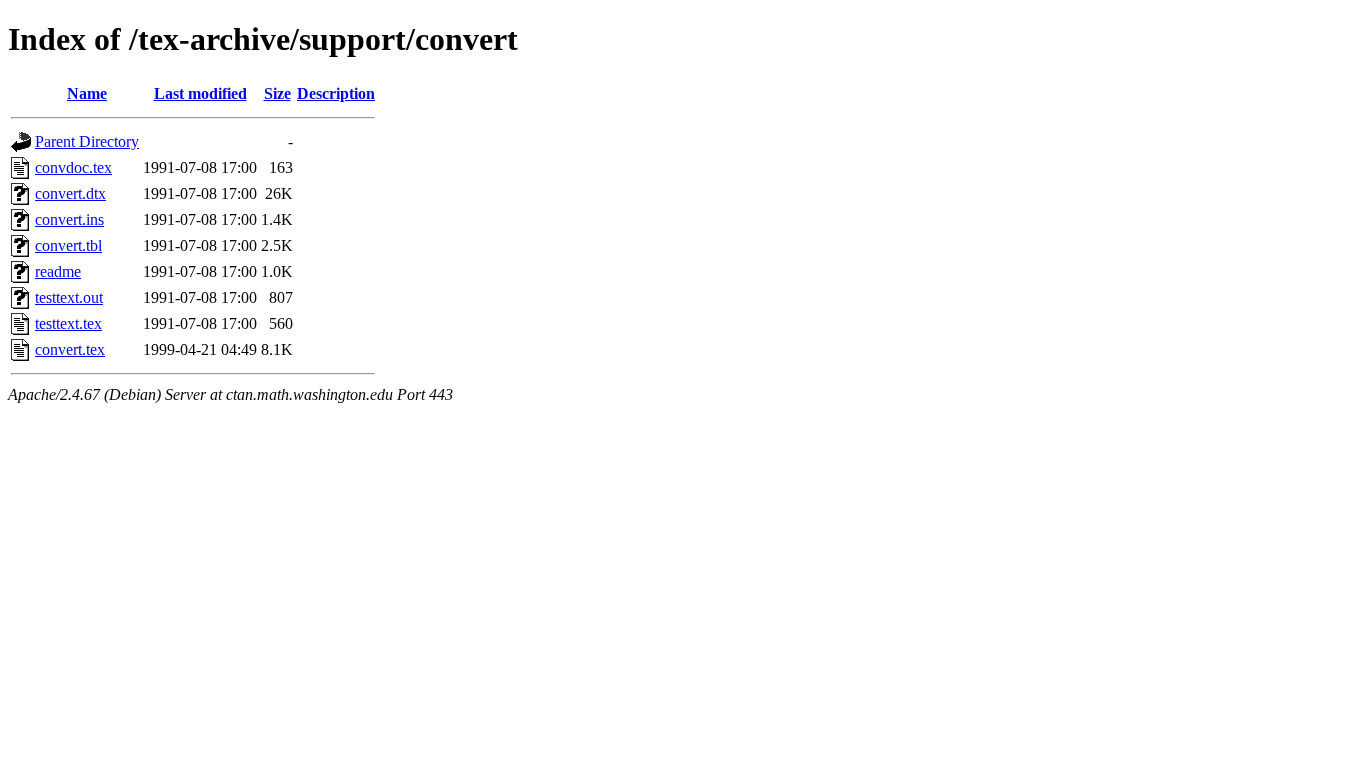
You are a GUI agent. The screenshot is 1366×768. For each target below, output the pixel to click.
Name (87, 93)
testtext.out (69, 297)
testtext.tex (68, 323)
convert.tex (70, 349)
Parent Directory (87, 141)
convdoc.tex (73, 167)
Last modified (200, 93)
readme (58, 271)
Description (336, 93)
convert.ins (69, 219)
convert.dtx (70, 193)
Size (277, 93)
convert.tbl (68, 245)
